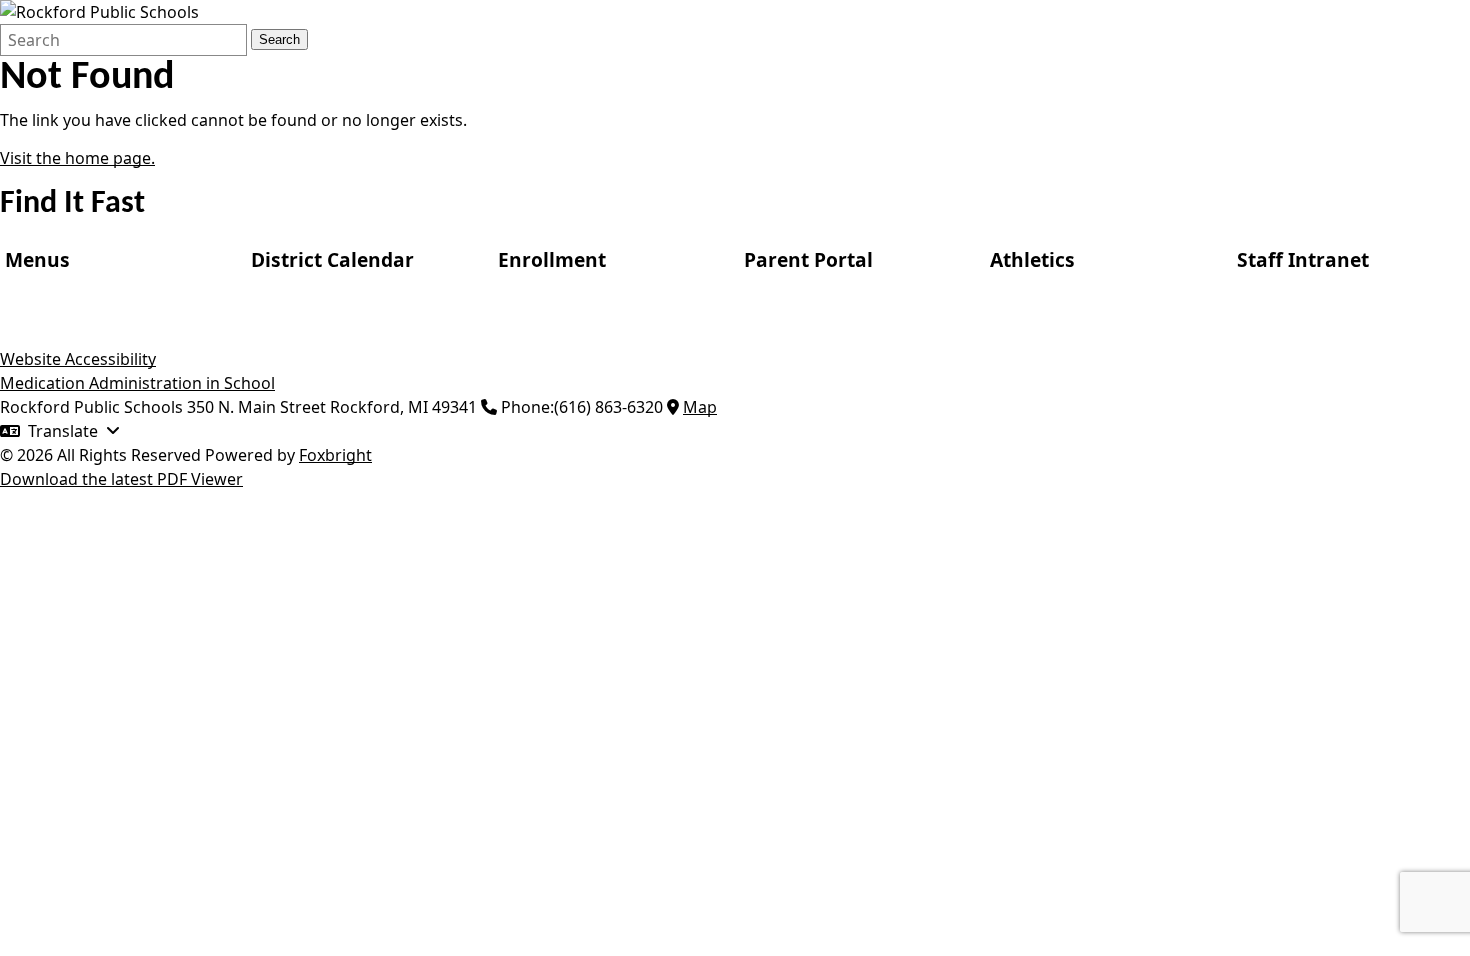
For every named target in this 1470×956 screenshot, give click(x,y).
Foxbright (335, 455)
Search (279, 39)
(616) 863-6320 (608, 407)
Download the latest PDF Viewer (121, 479)
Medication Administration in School (137, 383)
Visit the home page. (77, 158)
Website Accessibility (78, 359)
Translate (63, 431)
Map (700, 407)
